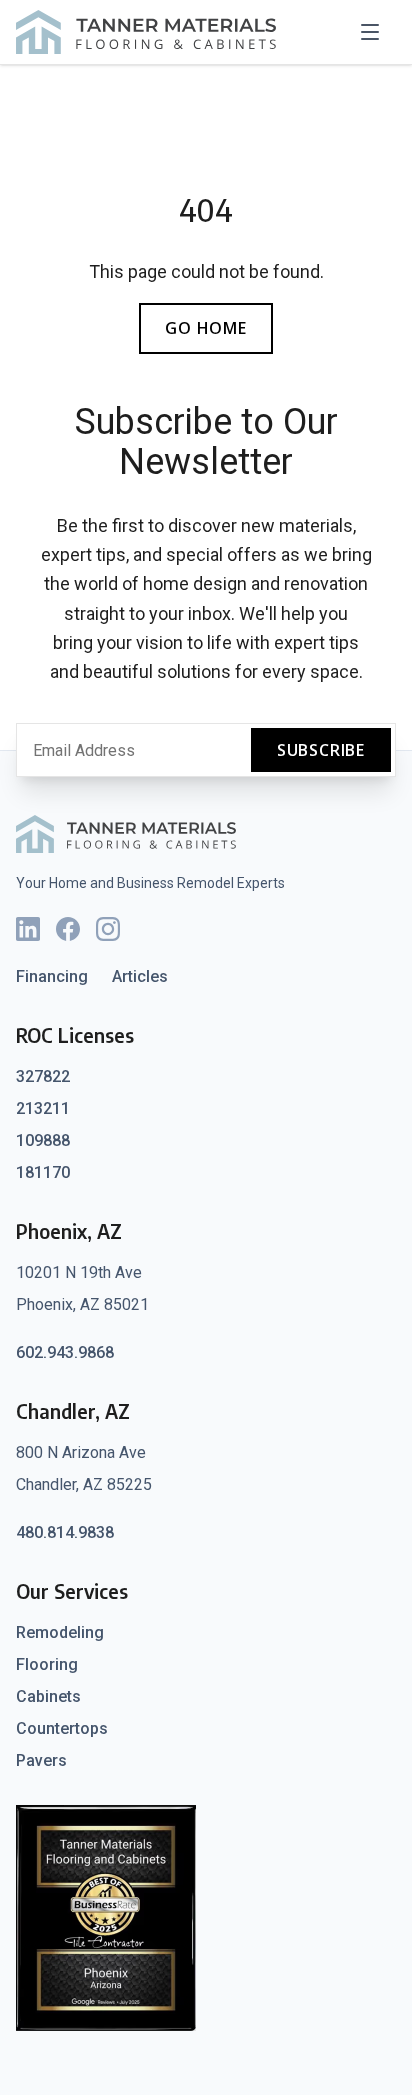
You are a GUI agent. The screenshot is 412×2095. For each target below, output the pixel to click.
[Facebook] (68, 929)
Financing (52, 976)
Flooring (47, 1664)
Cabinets (48, 1696)
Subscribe (321, 750)
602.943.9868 (65, 1352)
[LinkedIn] (28, 929)
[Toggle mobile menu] (376, 32)
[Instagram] (108, 929)
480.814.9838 (65, 1532)
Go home (206, 328)
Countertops (62, 1728)
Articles (140, 976)
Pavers (41, 1760)
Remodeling (60, 1632)
